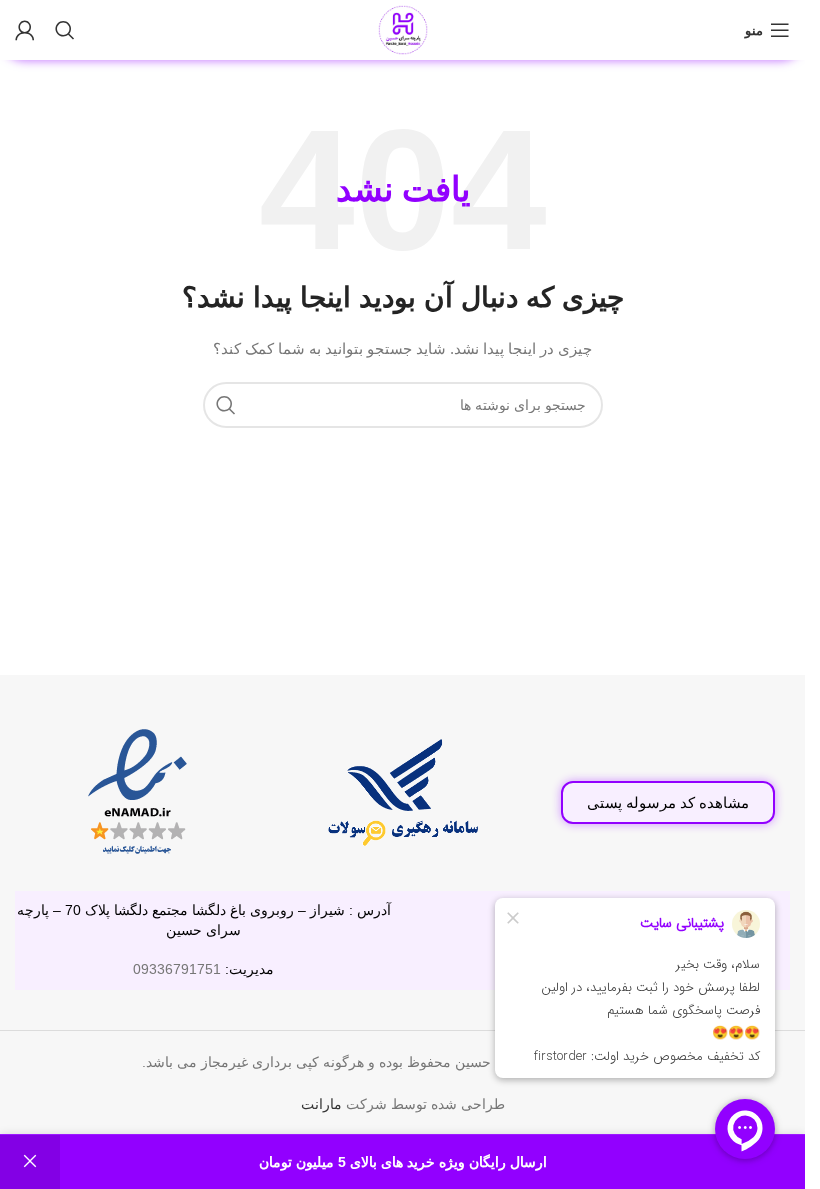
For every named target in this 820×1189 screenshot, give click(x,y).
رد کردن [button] (30, 1162)
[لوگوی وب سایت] (403, 29)
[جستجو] (65, 30)
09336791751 (177, 969)
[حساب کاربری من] (25, 30)
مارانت (321, 1104)
